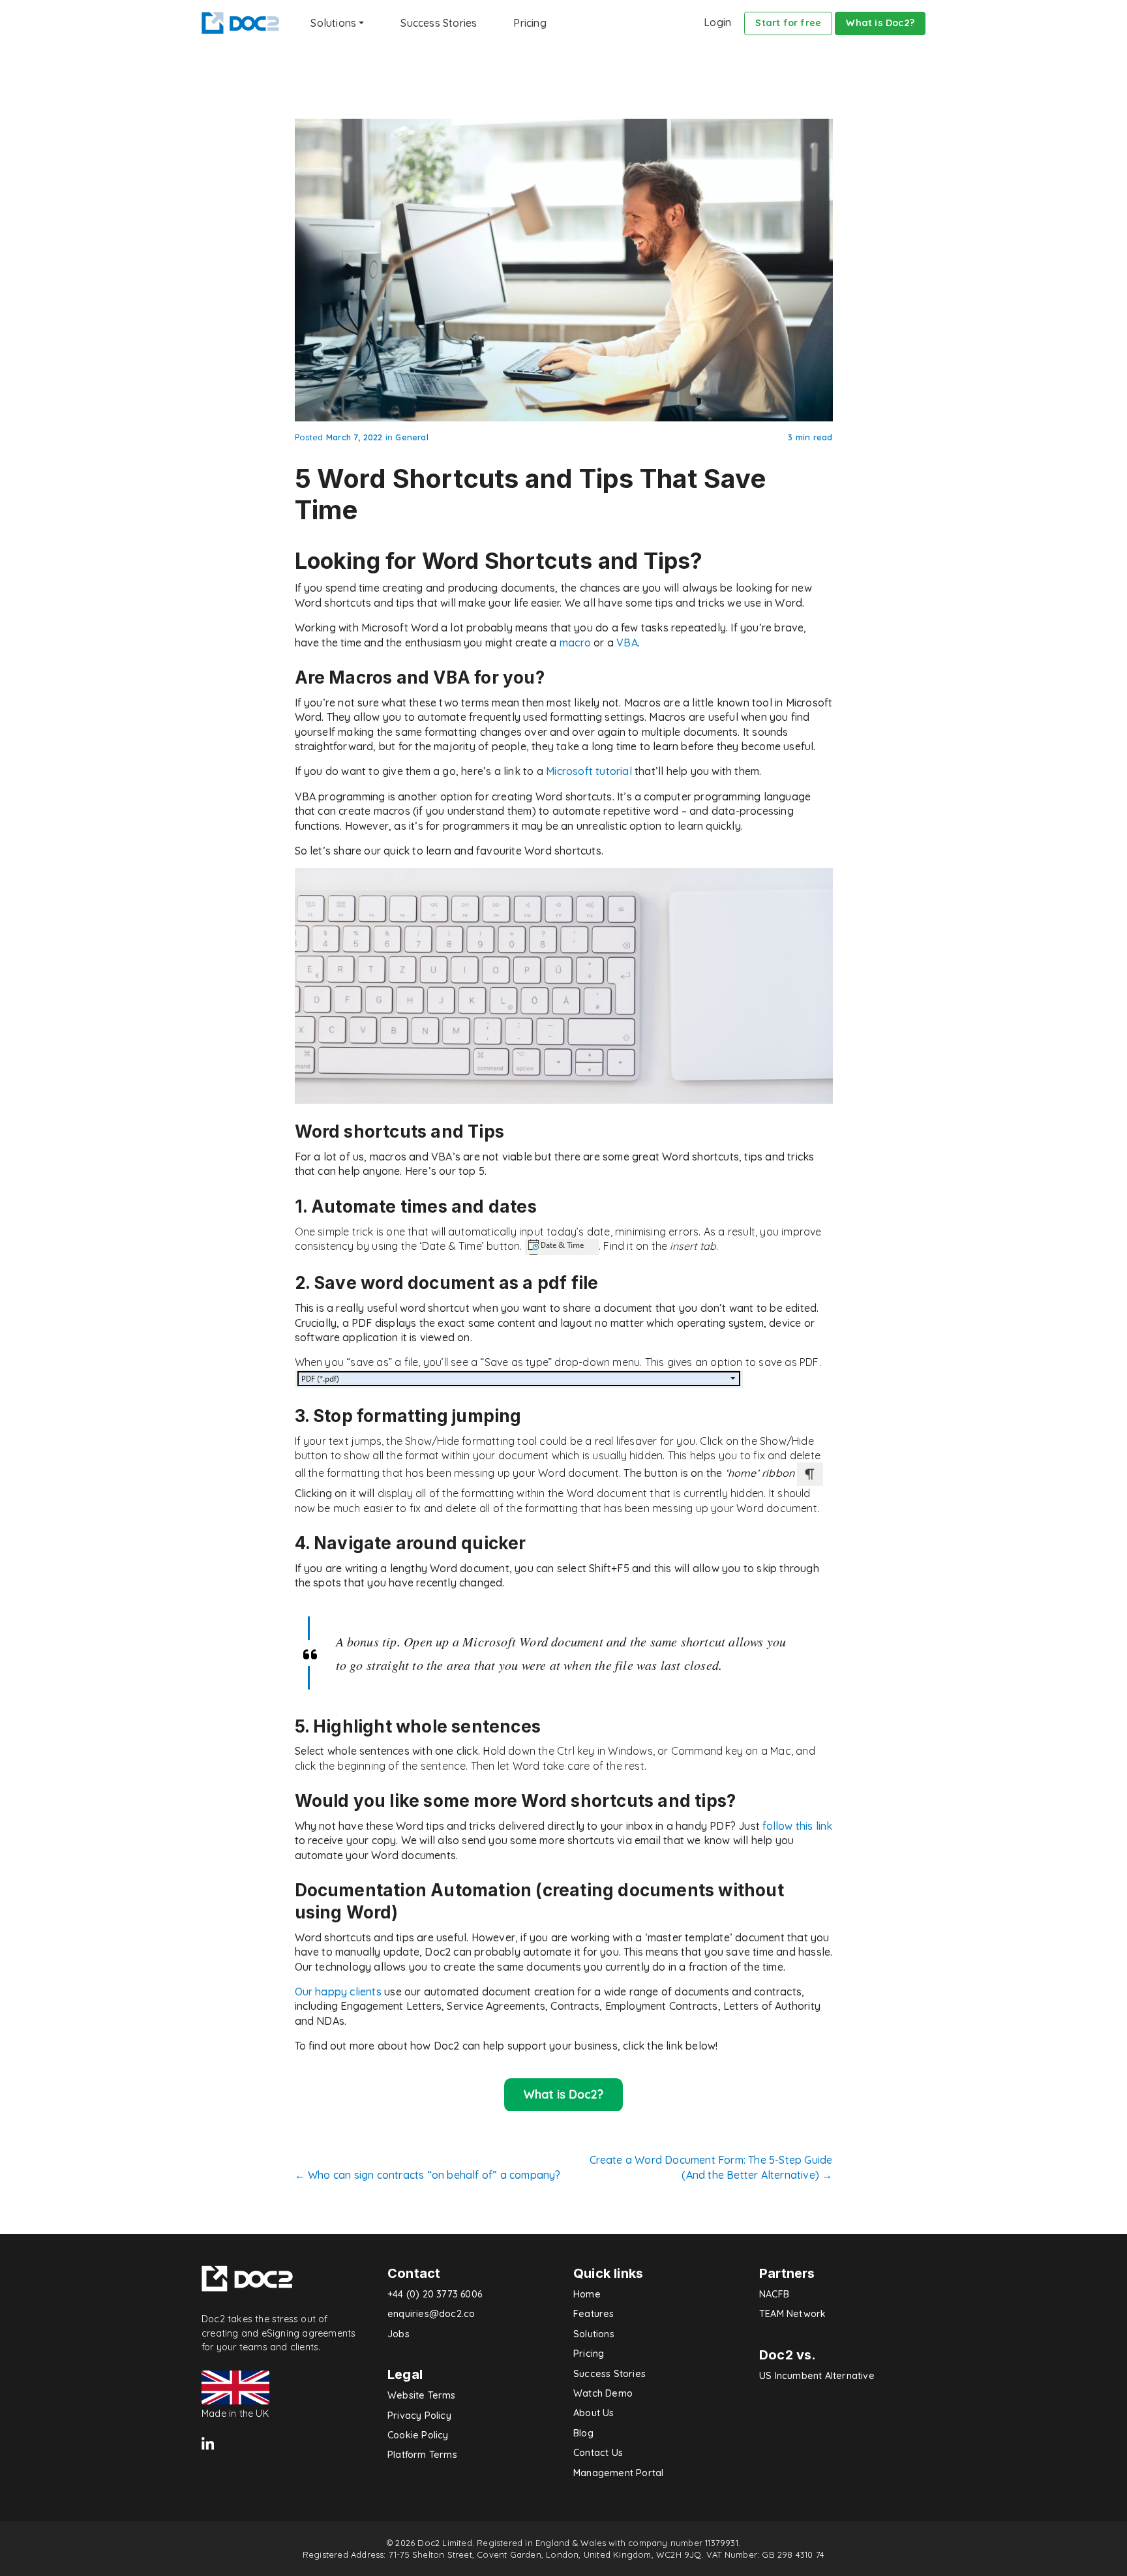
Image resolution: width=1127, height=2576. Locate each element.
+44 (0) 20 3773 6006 (435, 2294)
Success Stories (439, 23)
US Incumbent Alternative (817, 2376)
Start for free (788, 23)
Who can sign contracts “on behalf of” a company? (428, 2175)
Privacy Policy (419, 2416)
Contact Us (598, 2453)
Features (594, 2314)
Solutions (594, 2334)
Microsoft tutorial (589, 771)
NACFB (774, 2294)
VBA (627, 643)
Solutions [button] (333, 23)
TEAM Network (792, 2314)
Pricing (530, 23)
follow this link (797, 1826)
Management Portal (618, 2473)
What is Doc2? (880, 23)
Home (587, 2294)
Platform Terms (422, 2455)
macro (575, 643)
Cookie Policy (418, 2435)
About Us (594, 2413)
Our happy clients (338, 1992)
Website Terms (422, 2395)
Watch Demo (603, 2393)
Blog (583, 2433)
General (412, 437)
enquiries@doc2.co (431, 2314)
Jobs (398, 2334)
